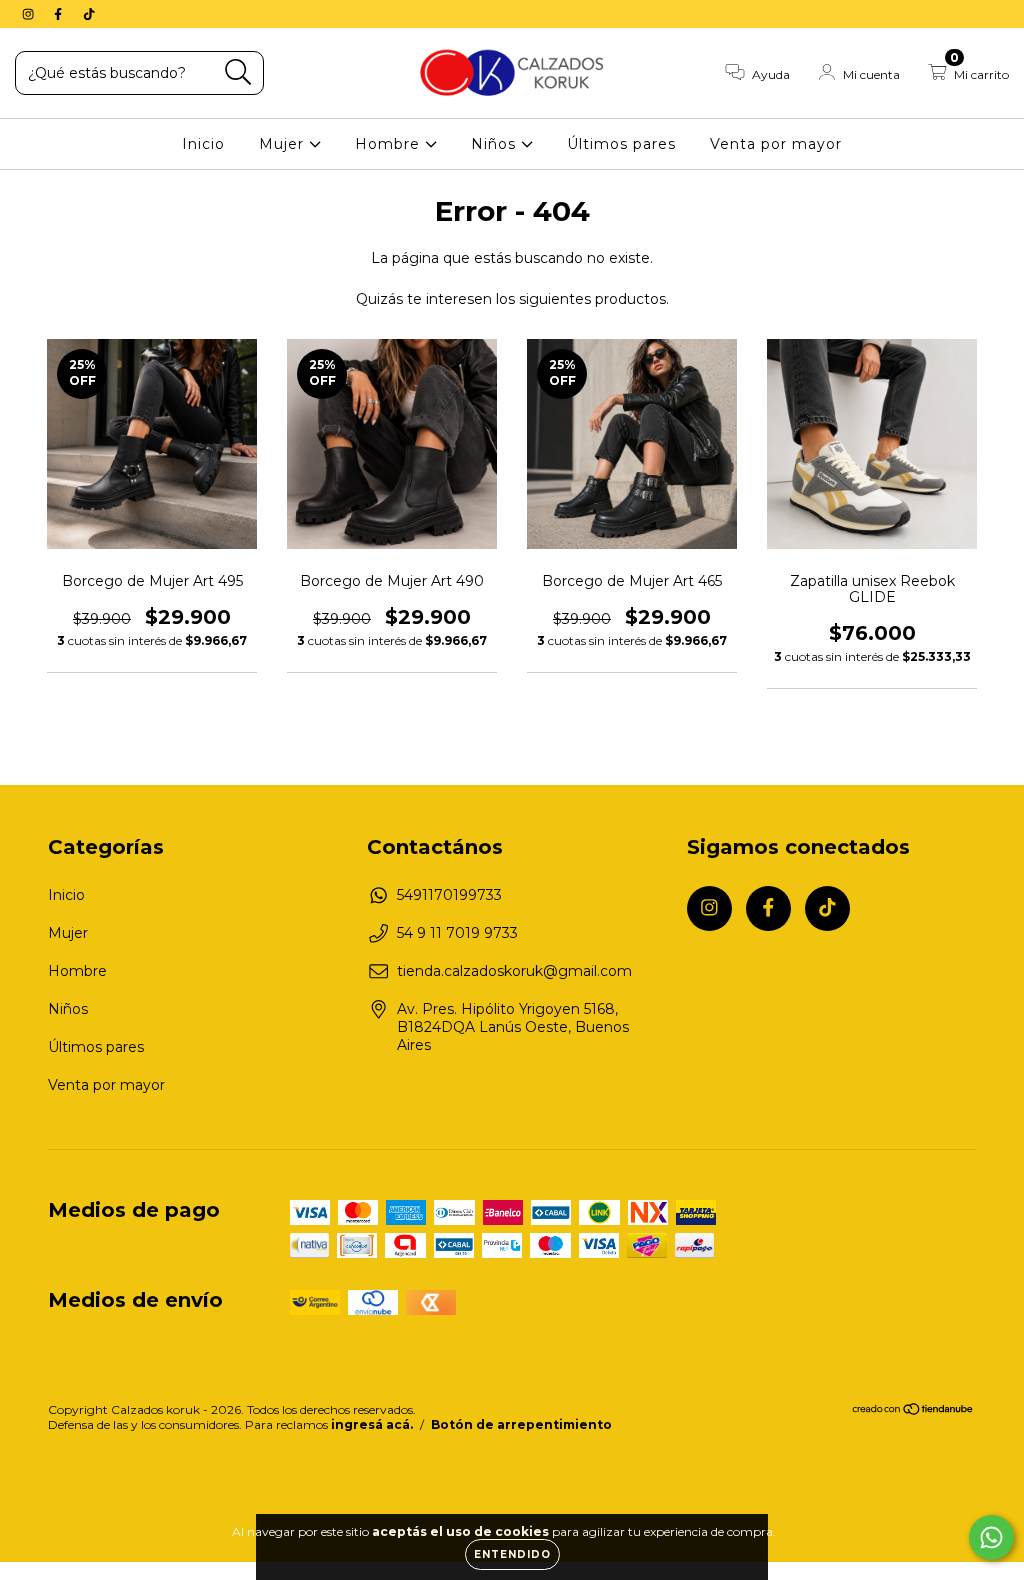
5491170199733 (449, 895)
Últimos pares (621, 144)
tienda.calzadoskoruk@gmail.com (514, 971)
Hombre (390, 144)
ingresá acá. (372, 1424)
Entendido (512, 1554)
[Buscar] (238, 72)
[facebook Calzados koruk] (60, 14)
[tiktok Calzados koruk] (89, 14)
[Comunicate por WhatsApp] (991, 1537)
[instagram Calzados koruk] (30, 14)
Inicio (203, 144)
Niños (496, 144)
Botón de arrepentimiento (521, 1424)
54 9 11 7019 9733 (457, 933)
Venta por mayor (776, 144)
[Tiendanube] (913, 1411)
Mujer (284, 144)
